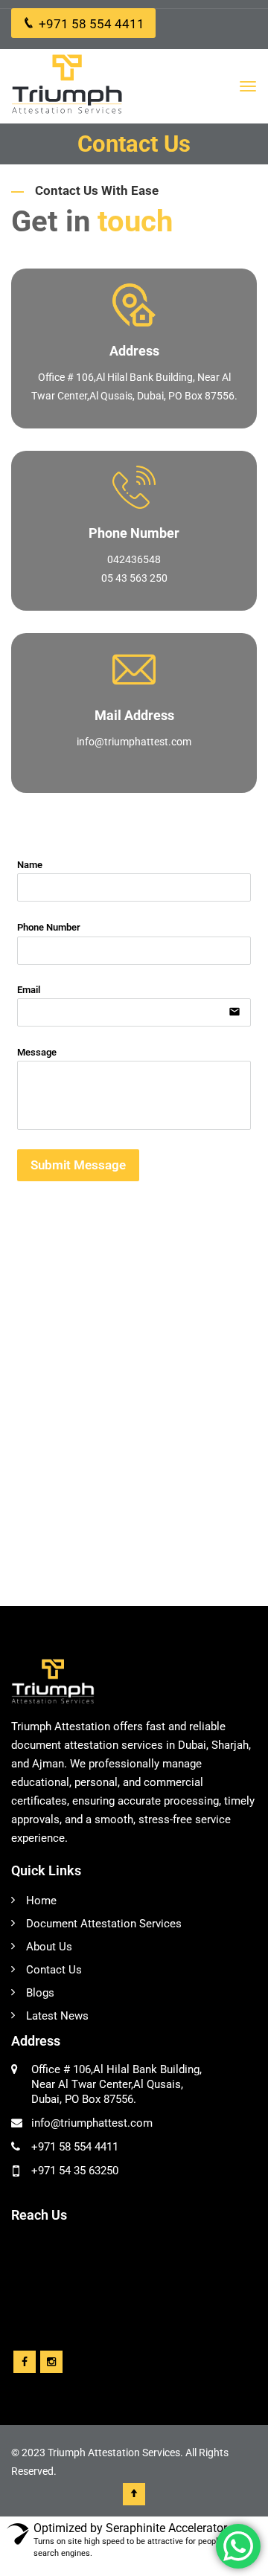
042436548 (134, 559)
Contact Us (54, 1970)
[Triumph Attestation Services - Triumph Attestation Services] (67, 86)
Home (41, 1901)
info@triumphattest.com (134, 742)
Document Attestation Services (104, 1924)
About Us (49, 1947)
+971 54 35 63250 (75, 2171)
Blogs (40, 1993)
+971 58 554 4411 (92, 24)
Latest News (57, 2016)
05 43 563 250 (134, 578)
